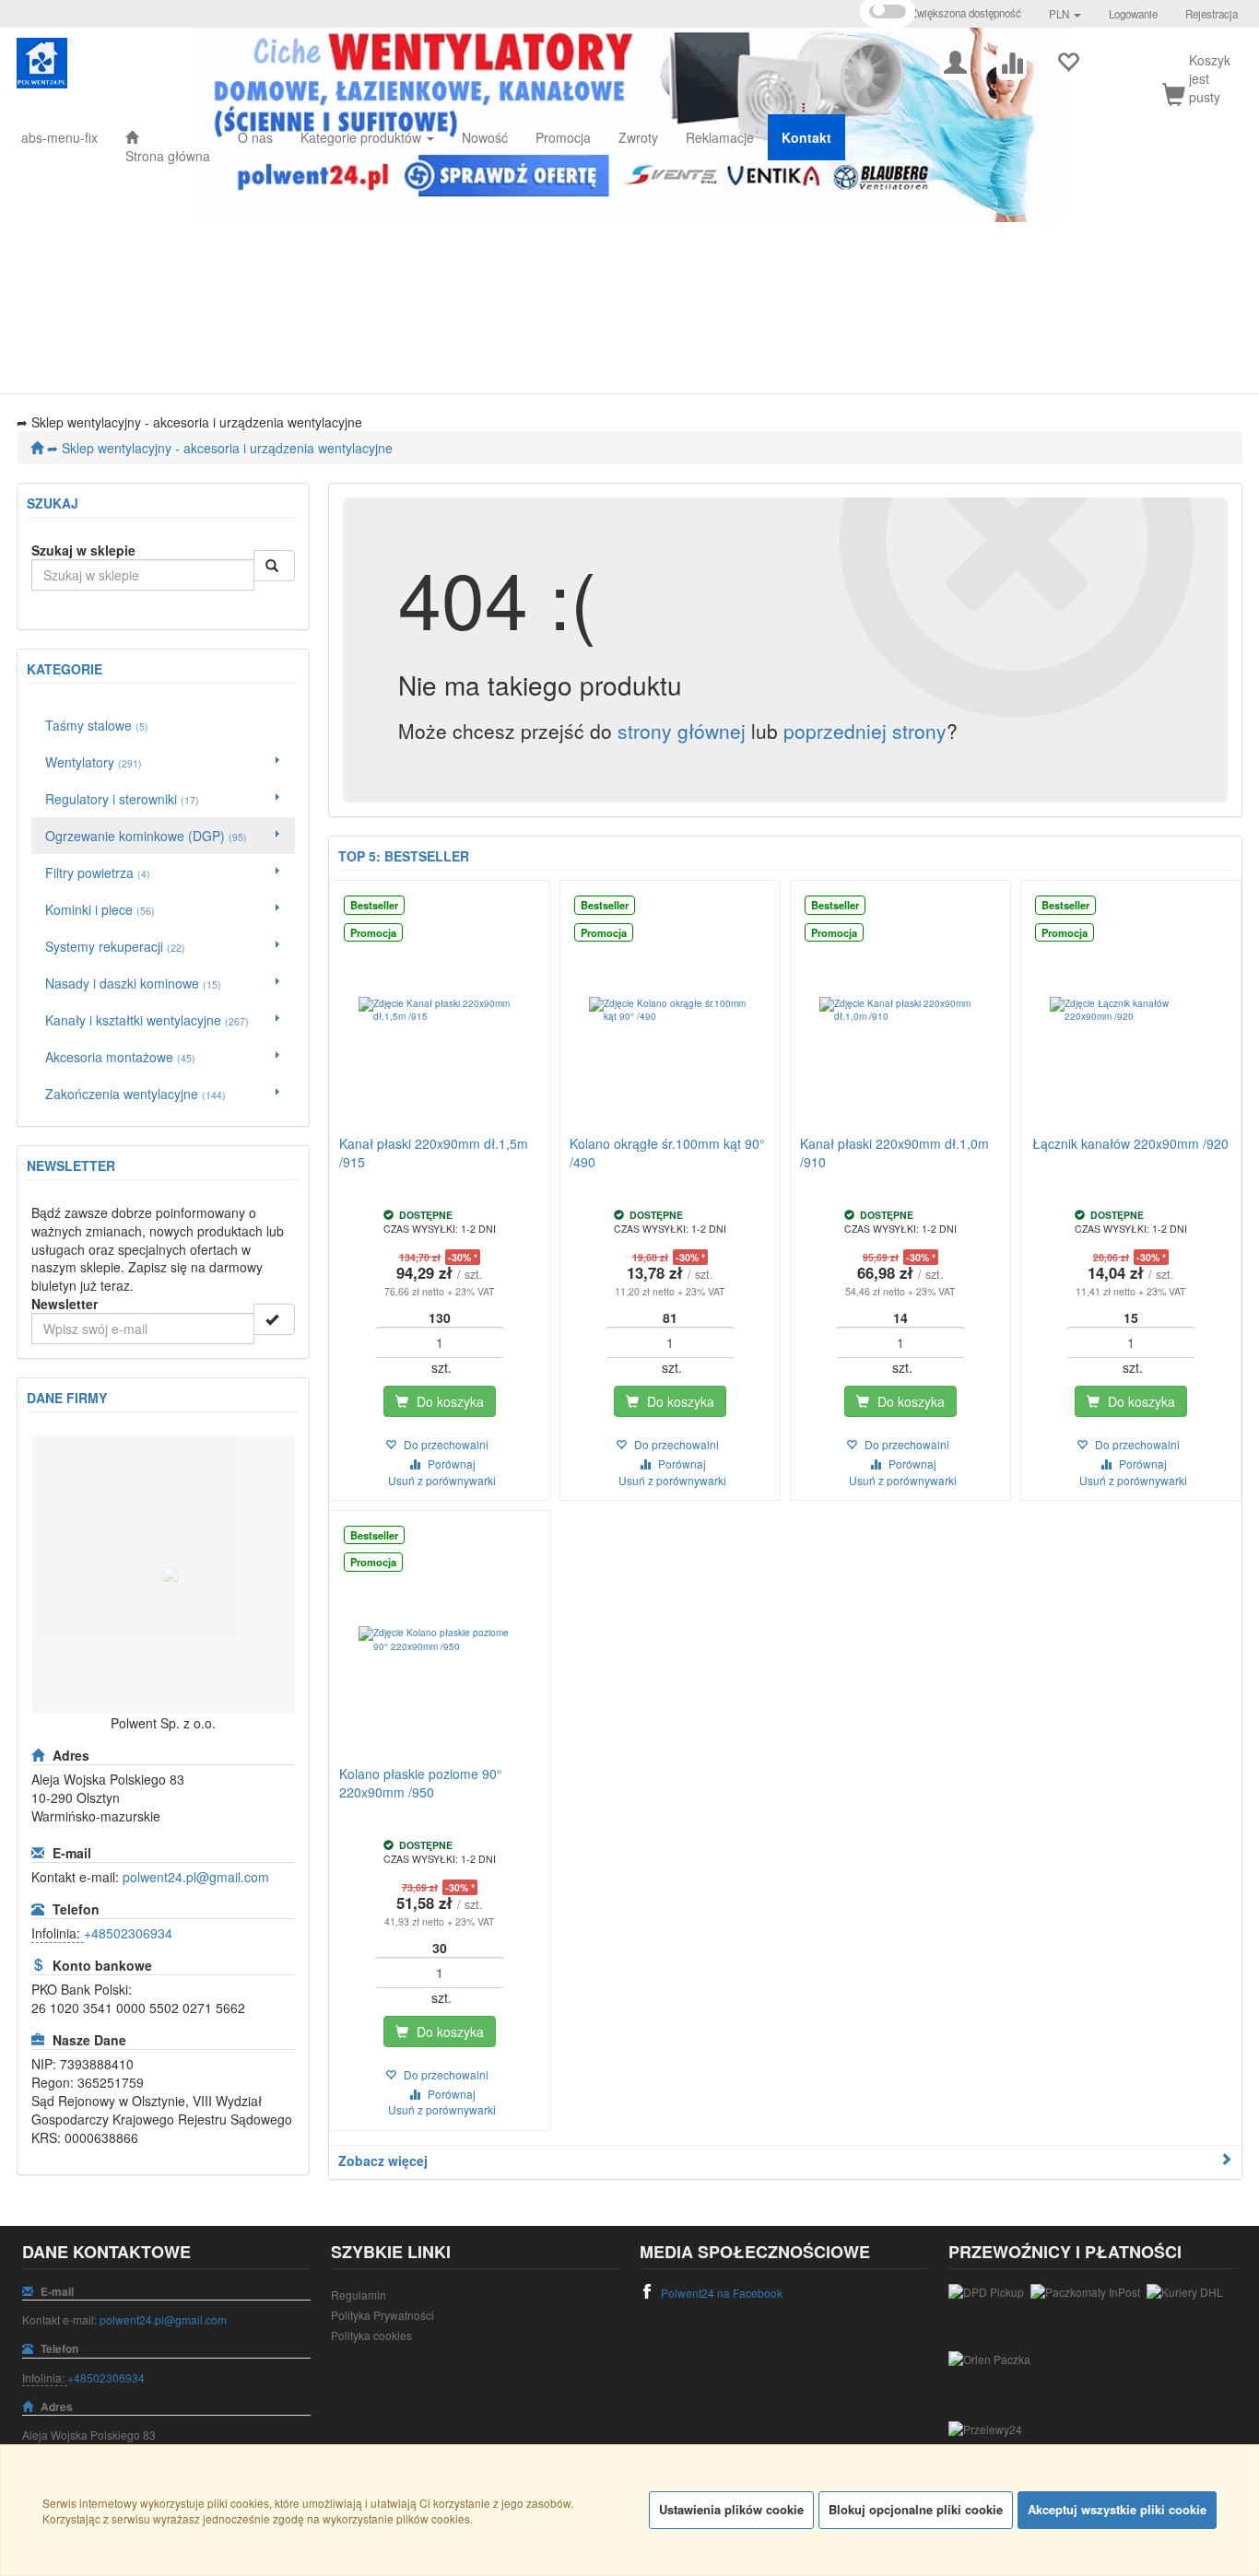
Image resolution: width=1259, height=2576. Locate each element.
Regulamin (359, 2295)
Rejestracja (1212, 14)
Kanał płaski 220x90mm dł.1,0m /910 (894, 1153)
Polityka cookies (371, 2335)
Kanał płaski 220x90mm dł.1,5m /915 (434, 1153)
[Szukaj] (274, 566)
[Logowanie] (955, 60)
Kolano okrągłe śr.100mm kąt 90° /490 (667, 1153)
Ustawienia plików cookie (731, 2509)
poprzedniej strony (865, 731)
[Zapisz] (274, 1319)
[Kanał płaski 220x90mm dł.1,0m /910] (900, 1010)
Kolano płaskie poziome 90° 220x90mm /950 (421, 1783)
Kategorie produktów (363, 137)
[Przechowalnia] (1068, 60)
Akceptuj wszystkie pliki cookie (1117, 2509)
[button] (1065, 14)
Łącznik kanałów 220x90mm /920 (1130, 1143)
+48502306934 (128, 1933)
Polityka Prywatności (382, 2315)
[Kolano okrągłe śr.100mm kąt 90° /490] (670, 1010)
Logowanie (1133, 14)
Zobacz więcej (383, 2160)
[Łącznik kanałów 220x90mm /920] (1131, 1010)
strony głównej (682, 731)
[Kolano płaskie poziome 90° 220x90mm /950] (440, 1640)
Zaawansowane (67, 603)
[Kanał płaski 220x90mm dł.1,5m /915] (440, 1010)
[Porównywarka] (1012, 60)
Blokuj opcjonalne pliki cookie (916, 2509)
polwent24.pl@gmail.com (196, 1877)
